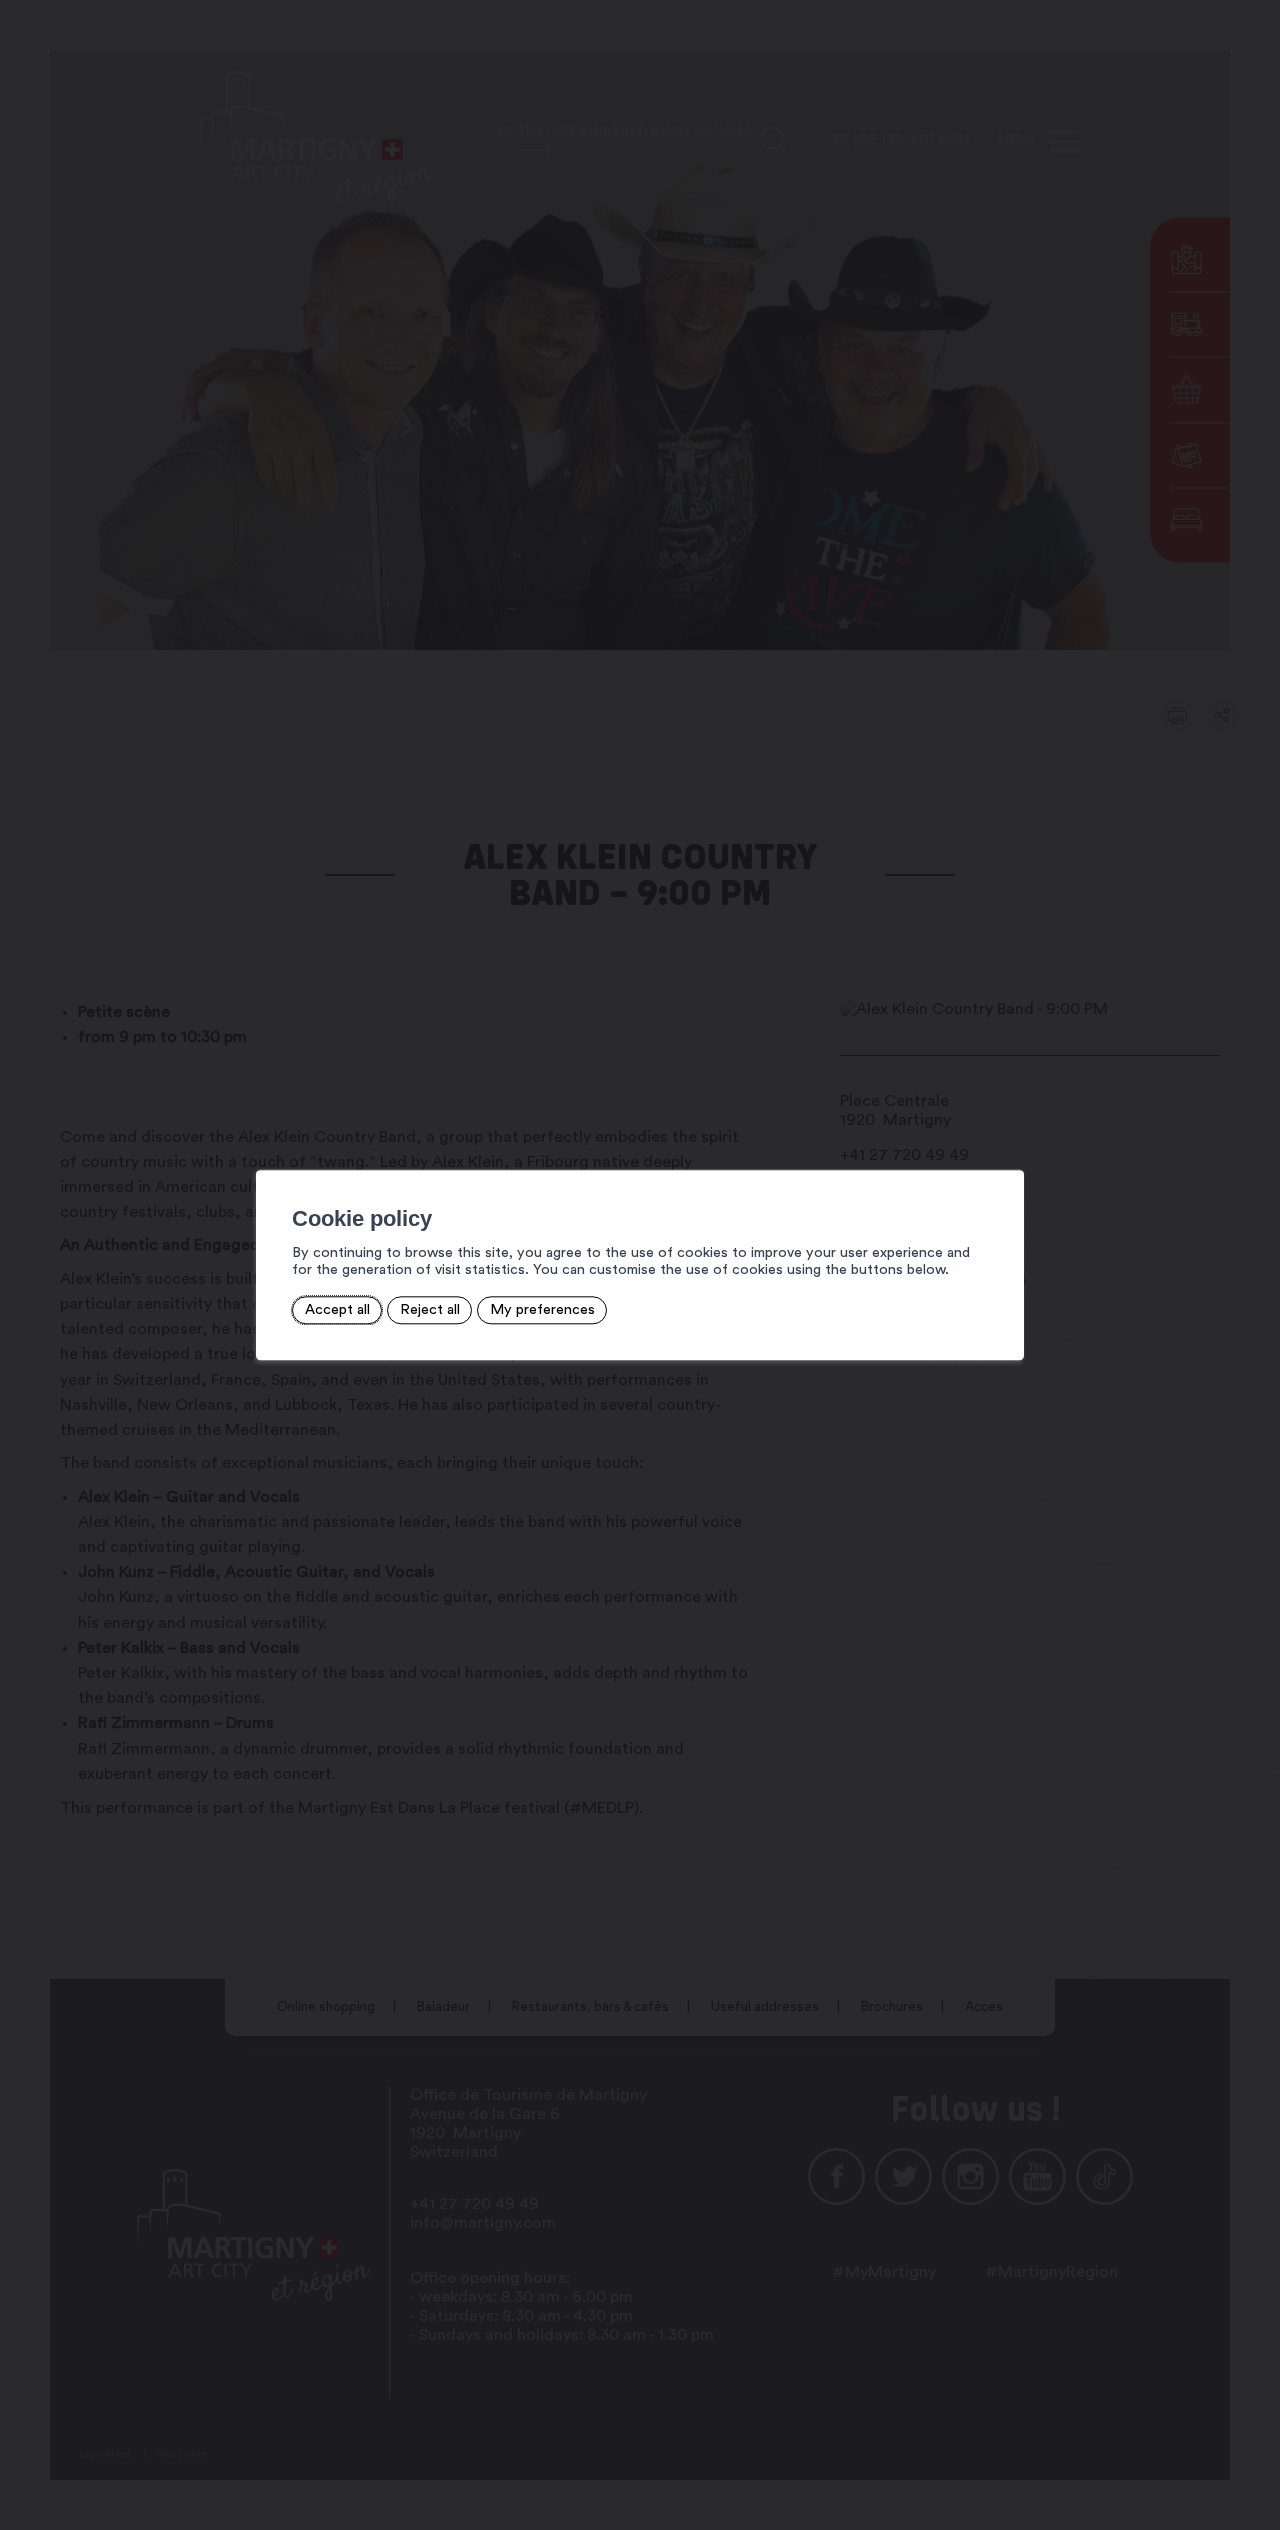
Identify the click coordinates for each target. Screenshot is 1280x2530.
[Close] (1006, 1148)
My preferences (542, 1310)
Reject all (430, 1310)
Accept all (337, 1310)
